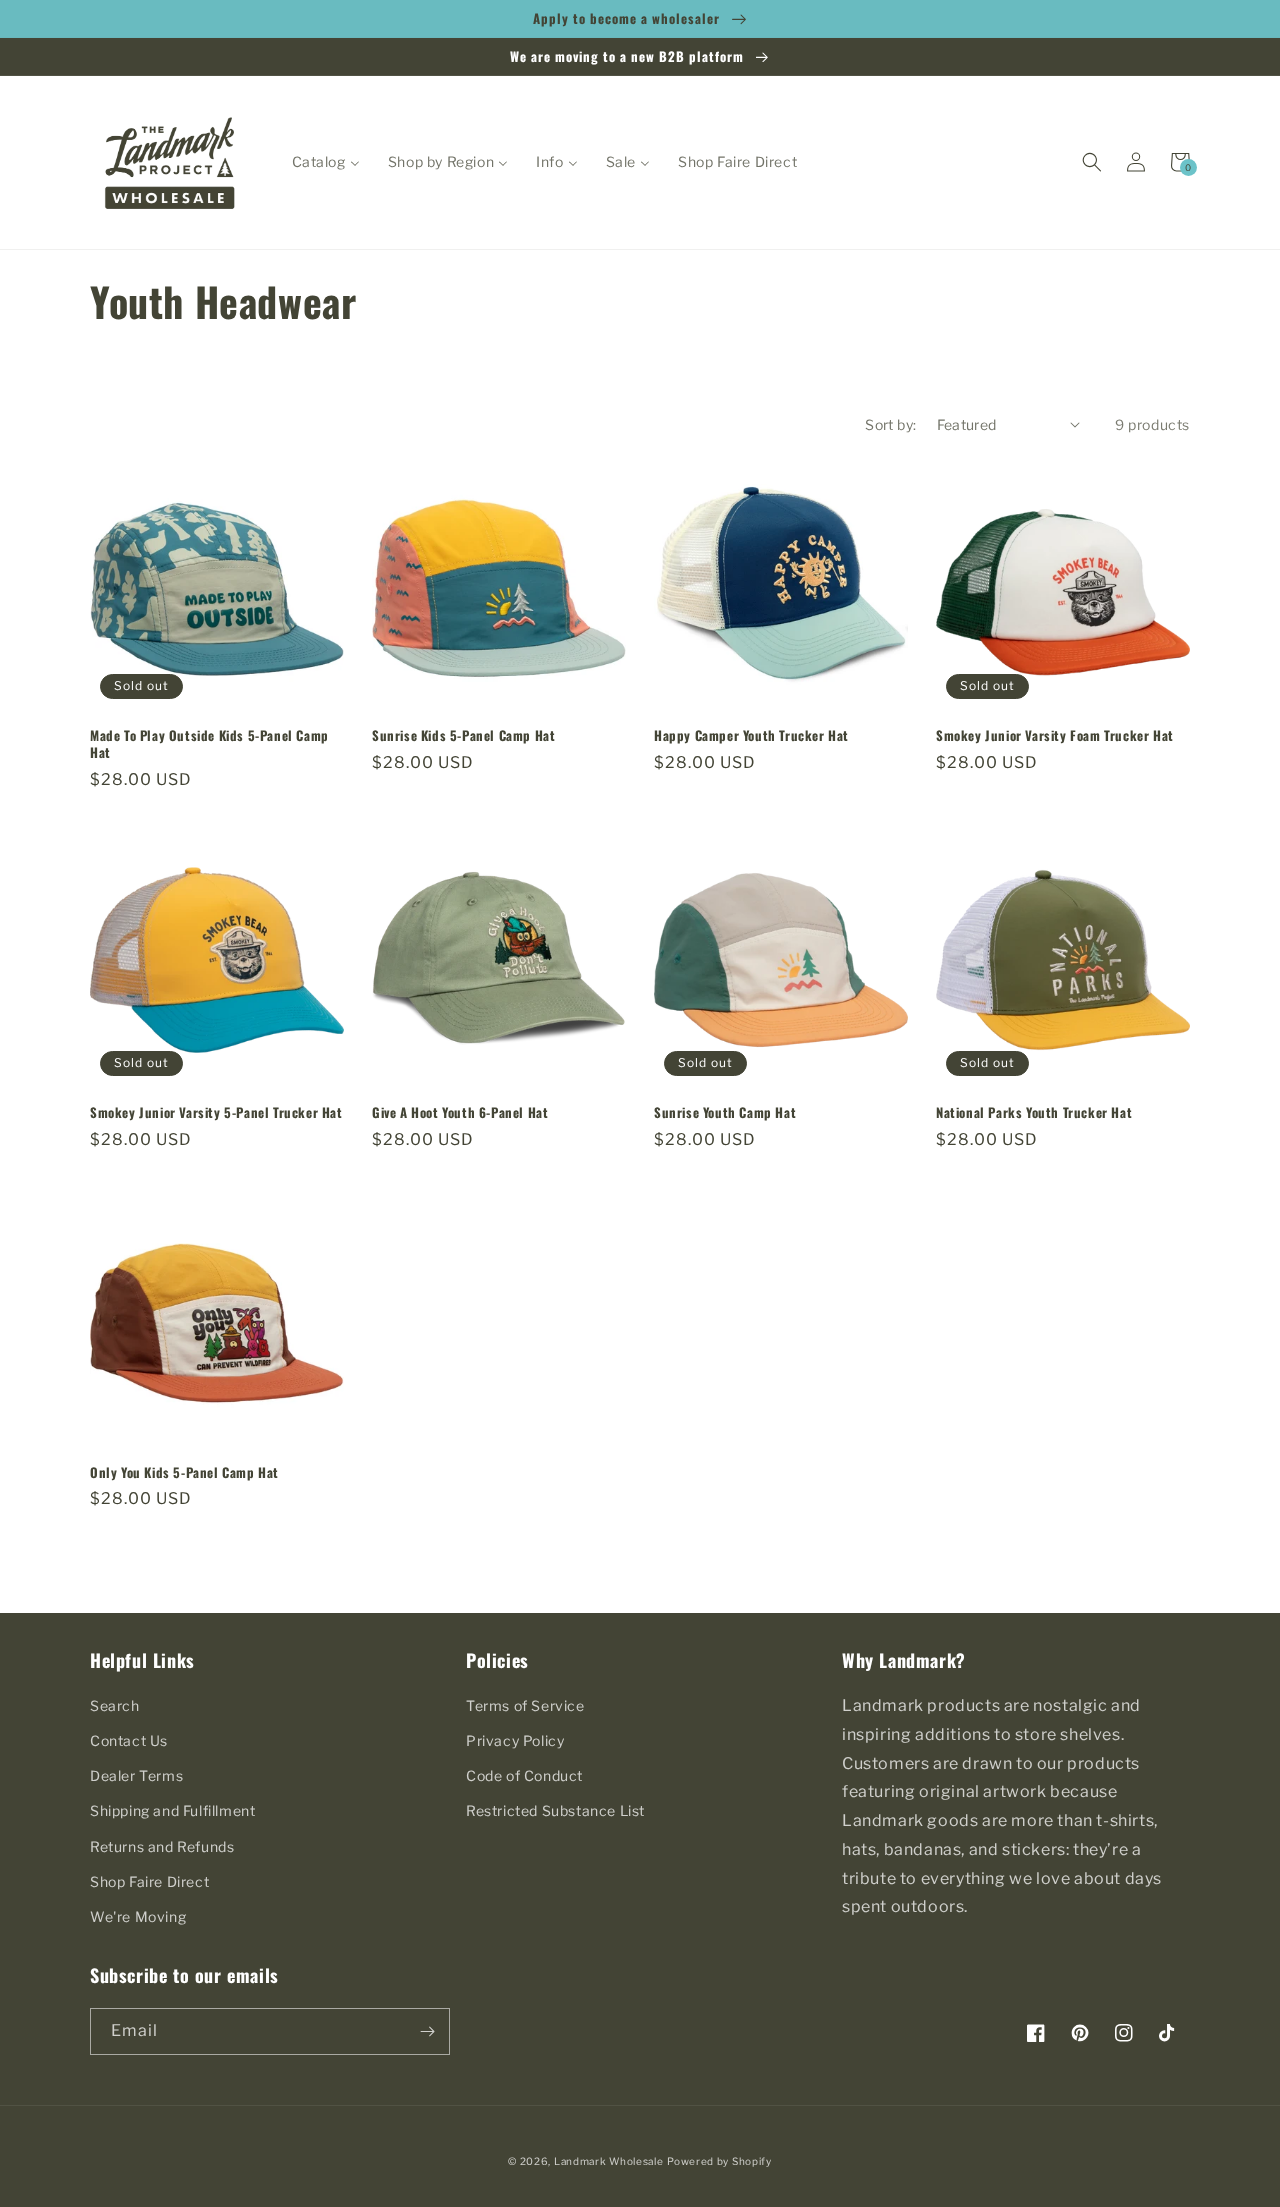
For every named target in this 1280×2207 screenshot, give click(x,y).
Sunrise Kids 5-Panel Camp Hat (463, 735)
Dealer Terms (136, 1775)
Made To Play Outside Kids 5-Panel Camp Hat (209, 744)
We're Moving (138, 1916)
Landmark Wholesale (609, 2161)
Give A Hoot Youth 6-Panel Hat (460, 1112)
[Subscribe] (427, 2031)
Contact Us (129, 1740)
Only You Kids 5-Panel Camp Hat (184, 1472)
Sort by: (890, 424)
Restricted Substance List (555, 1810)
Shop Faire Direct (149, 1881)
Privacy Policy (515, 1740)
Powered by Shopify (719, 2161)
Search (115, 1705)
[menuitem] (326, 162)
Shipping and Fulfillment (172, 1810)
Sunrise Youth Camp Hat (725, 1112)
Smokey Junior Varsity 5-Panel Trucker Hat (216, 1112)
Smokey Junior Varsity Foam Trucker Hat (1055, 735)
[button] (1092, 162)
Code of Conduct (524, 1775)
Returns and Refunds (162, 1846)
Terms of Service (525, 1705)
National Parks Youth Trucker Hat (1034, 1112)
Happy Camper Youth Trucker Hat (751, 735)
